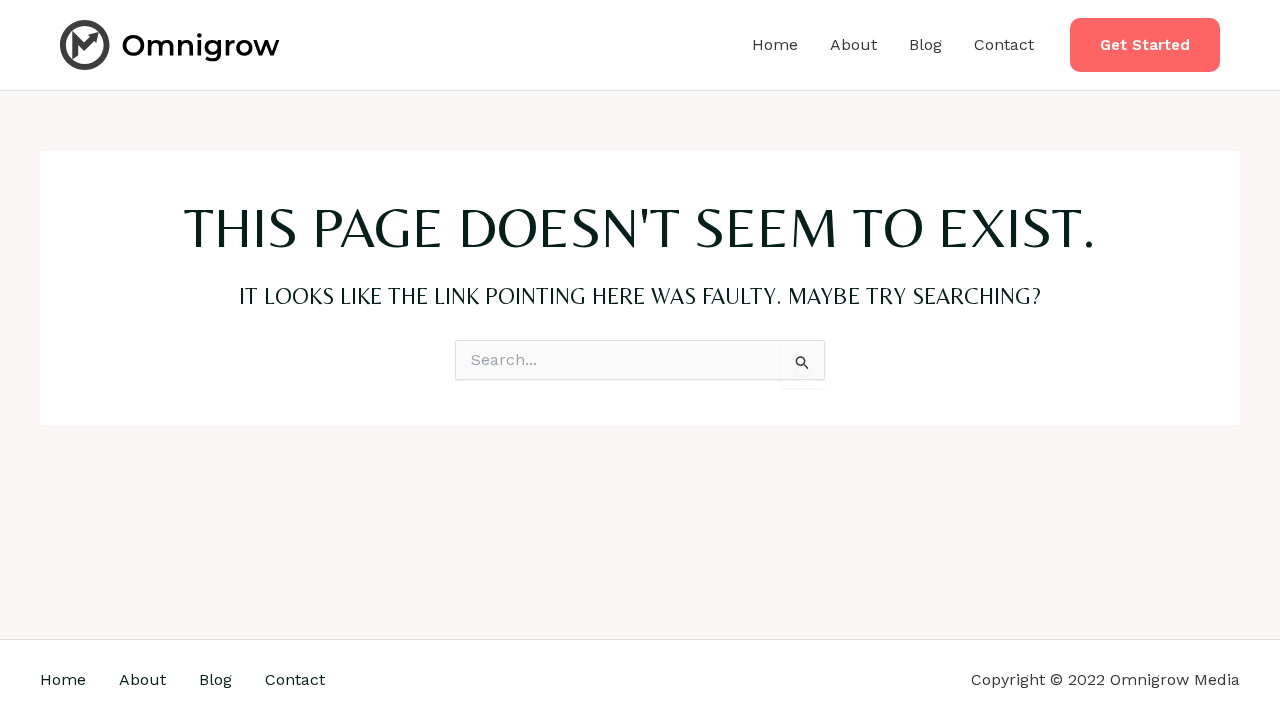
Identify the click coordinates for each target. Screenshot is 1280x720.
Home (775, 44)
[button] (1145, 45)
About (853, 44)
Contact (1004, 44)
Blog (925, 44)
